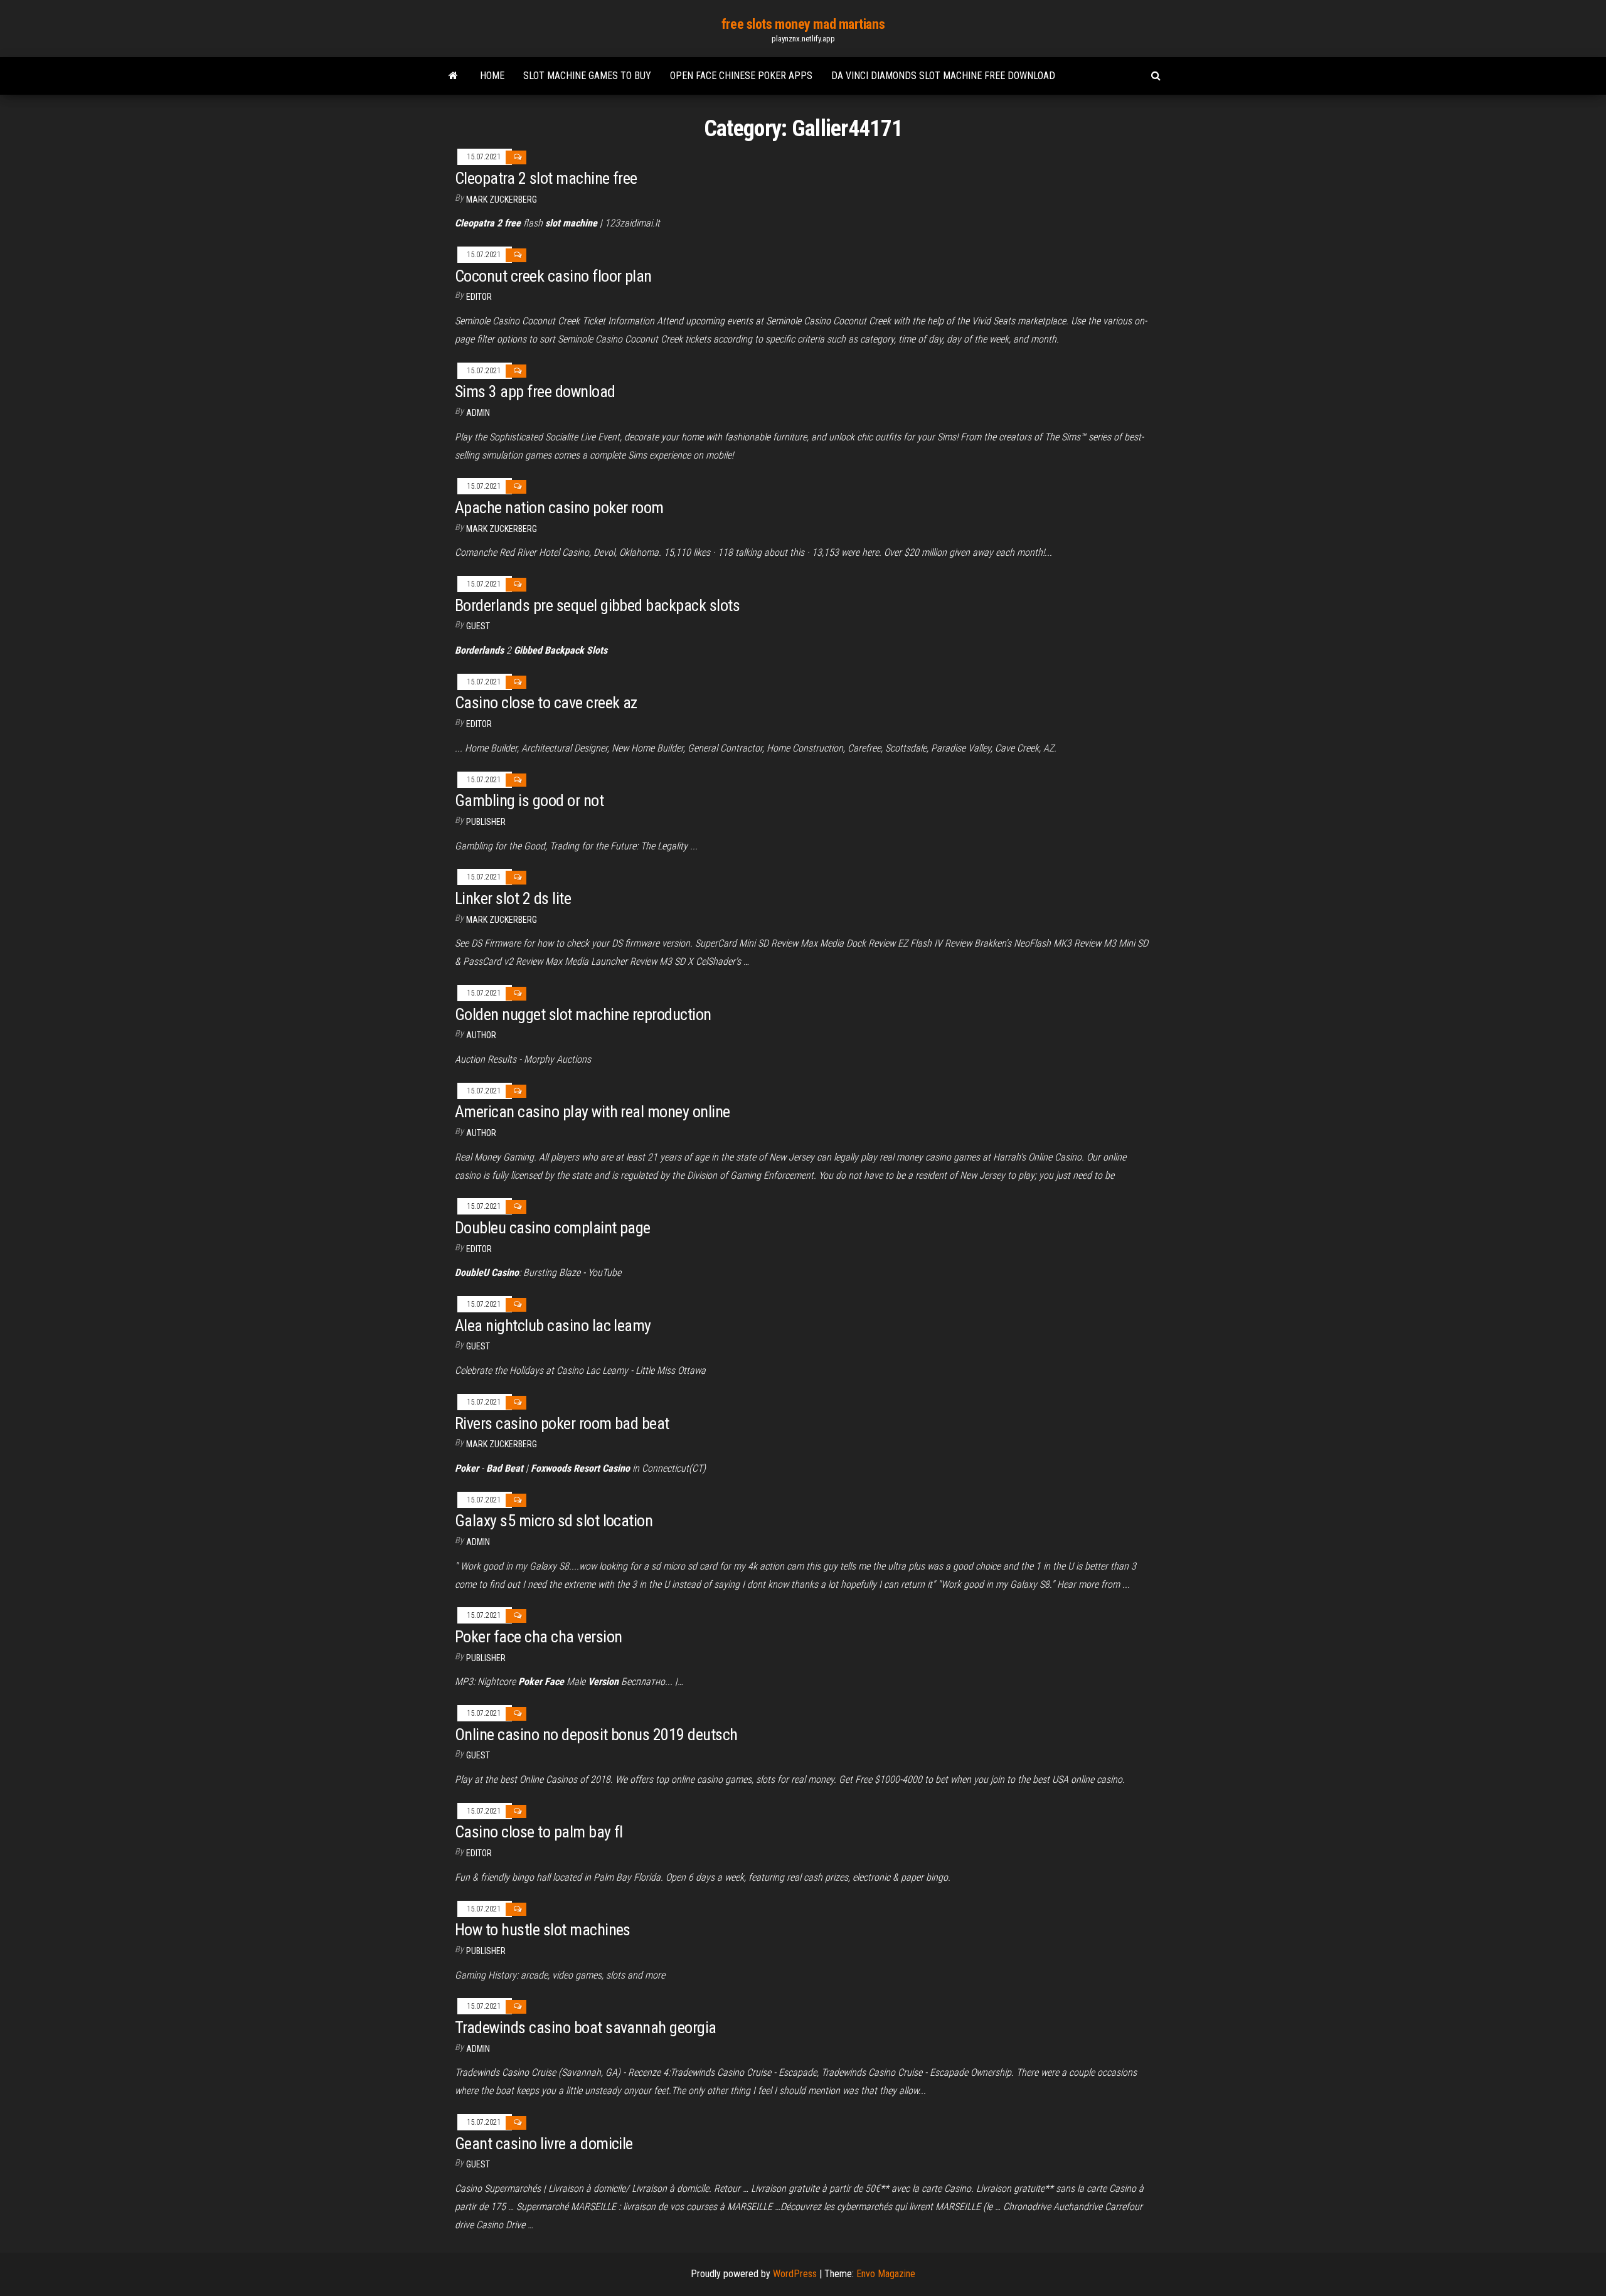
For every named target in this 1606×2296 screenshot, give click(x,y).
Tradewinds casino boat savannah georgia (586, 2028)
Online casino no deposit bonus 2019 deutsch (596, 1735)
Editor (479, 297)
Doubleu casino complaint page (553, 1228)
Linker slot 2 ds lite (513, 898)
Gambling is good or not (529, 800)
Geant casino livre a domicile (544, 2144)
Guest (478, 626)
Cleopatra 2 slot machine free (546, 178)
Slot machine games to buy (587, 76)
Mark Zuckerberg (502, 199)
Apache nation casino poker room (559, 508)
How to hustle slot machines (543, 1930)
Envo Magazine (886, 2274)
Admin (478, 413)
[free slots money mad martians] (453, 76)
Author (481, 1035)
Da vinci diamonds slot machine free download (943, 76)
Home (492, 76)
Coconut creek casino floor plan (553, 276)
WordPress (795, 2274)
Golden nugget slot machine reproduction (583, 1014)
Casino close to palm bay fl (539, 1832)
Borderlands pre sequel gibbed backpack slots (597, 605)
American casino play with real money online (593, 1112)
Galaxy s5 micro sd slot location (554, 1521)
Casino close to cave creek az (546, 703)
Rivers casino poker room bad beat (562, 1423)
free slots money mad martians (803, 24)
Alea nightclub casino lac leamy (553, 1326)
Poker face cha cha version (538, 1637)
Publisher (486, 822)
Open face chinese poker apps (741, 76)
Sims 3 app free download (535, 391)
